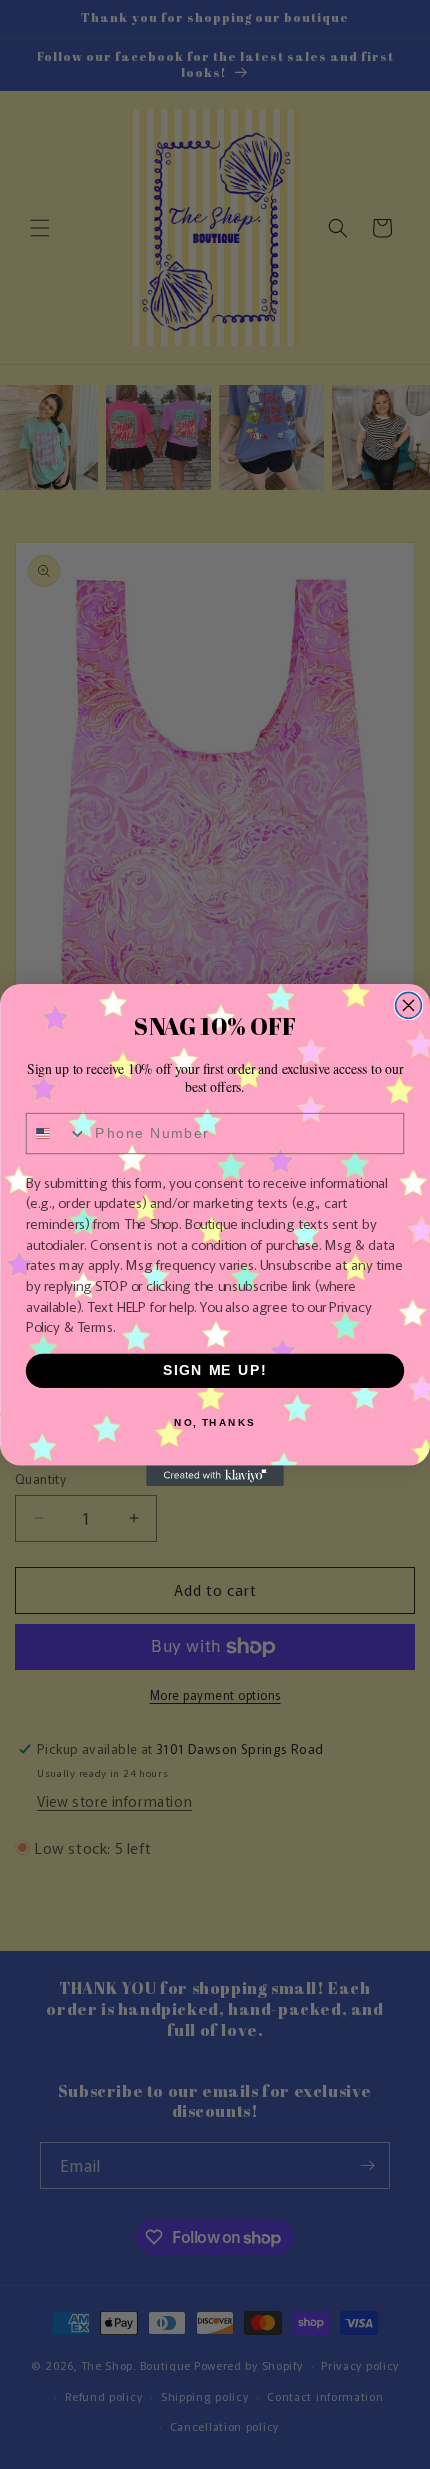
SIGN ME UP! (215, 1370)
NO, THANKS (215, 1422)
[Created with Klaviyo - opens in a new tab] (215, 1475)
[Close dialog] (409, 1005)
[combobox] (57, 1133)
